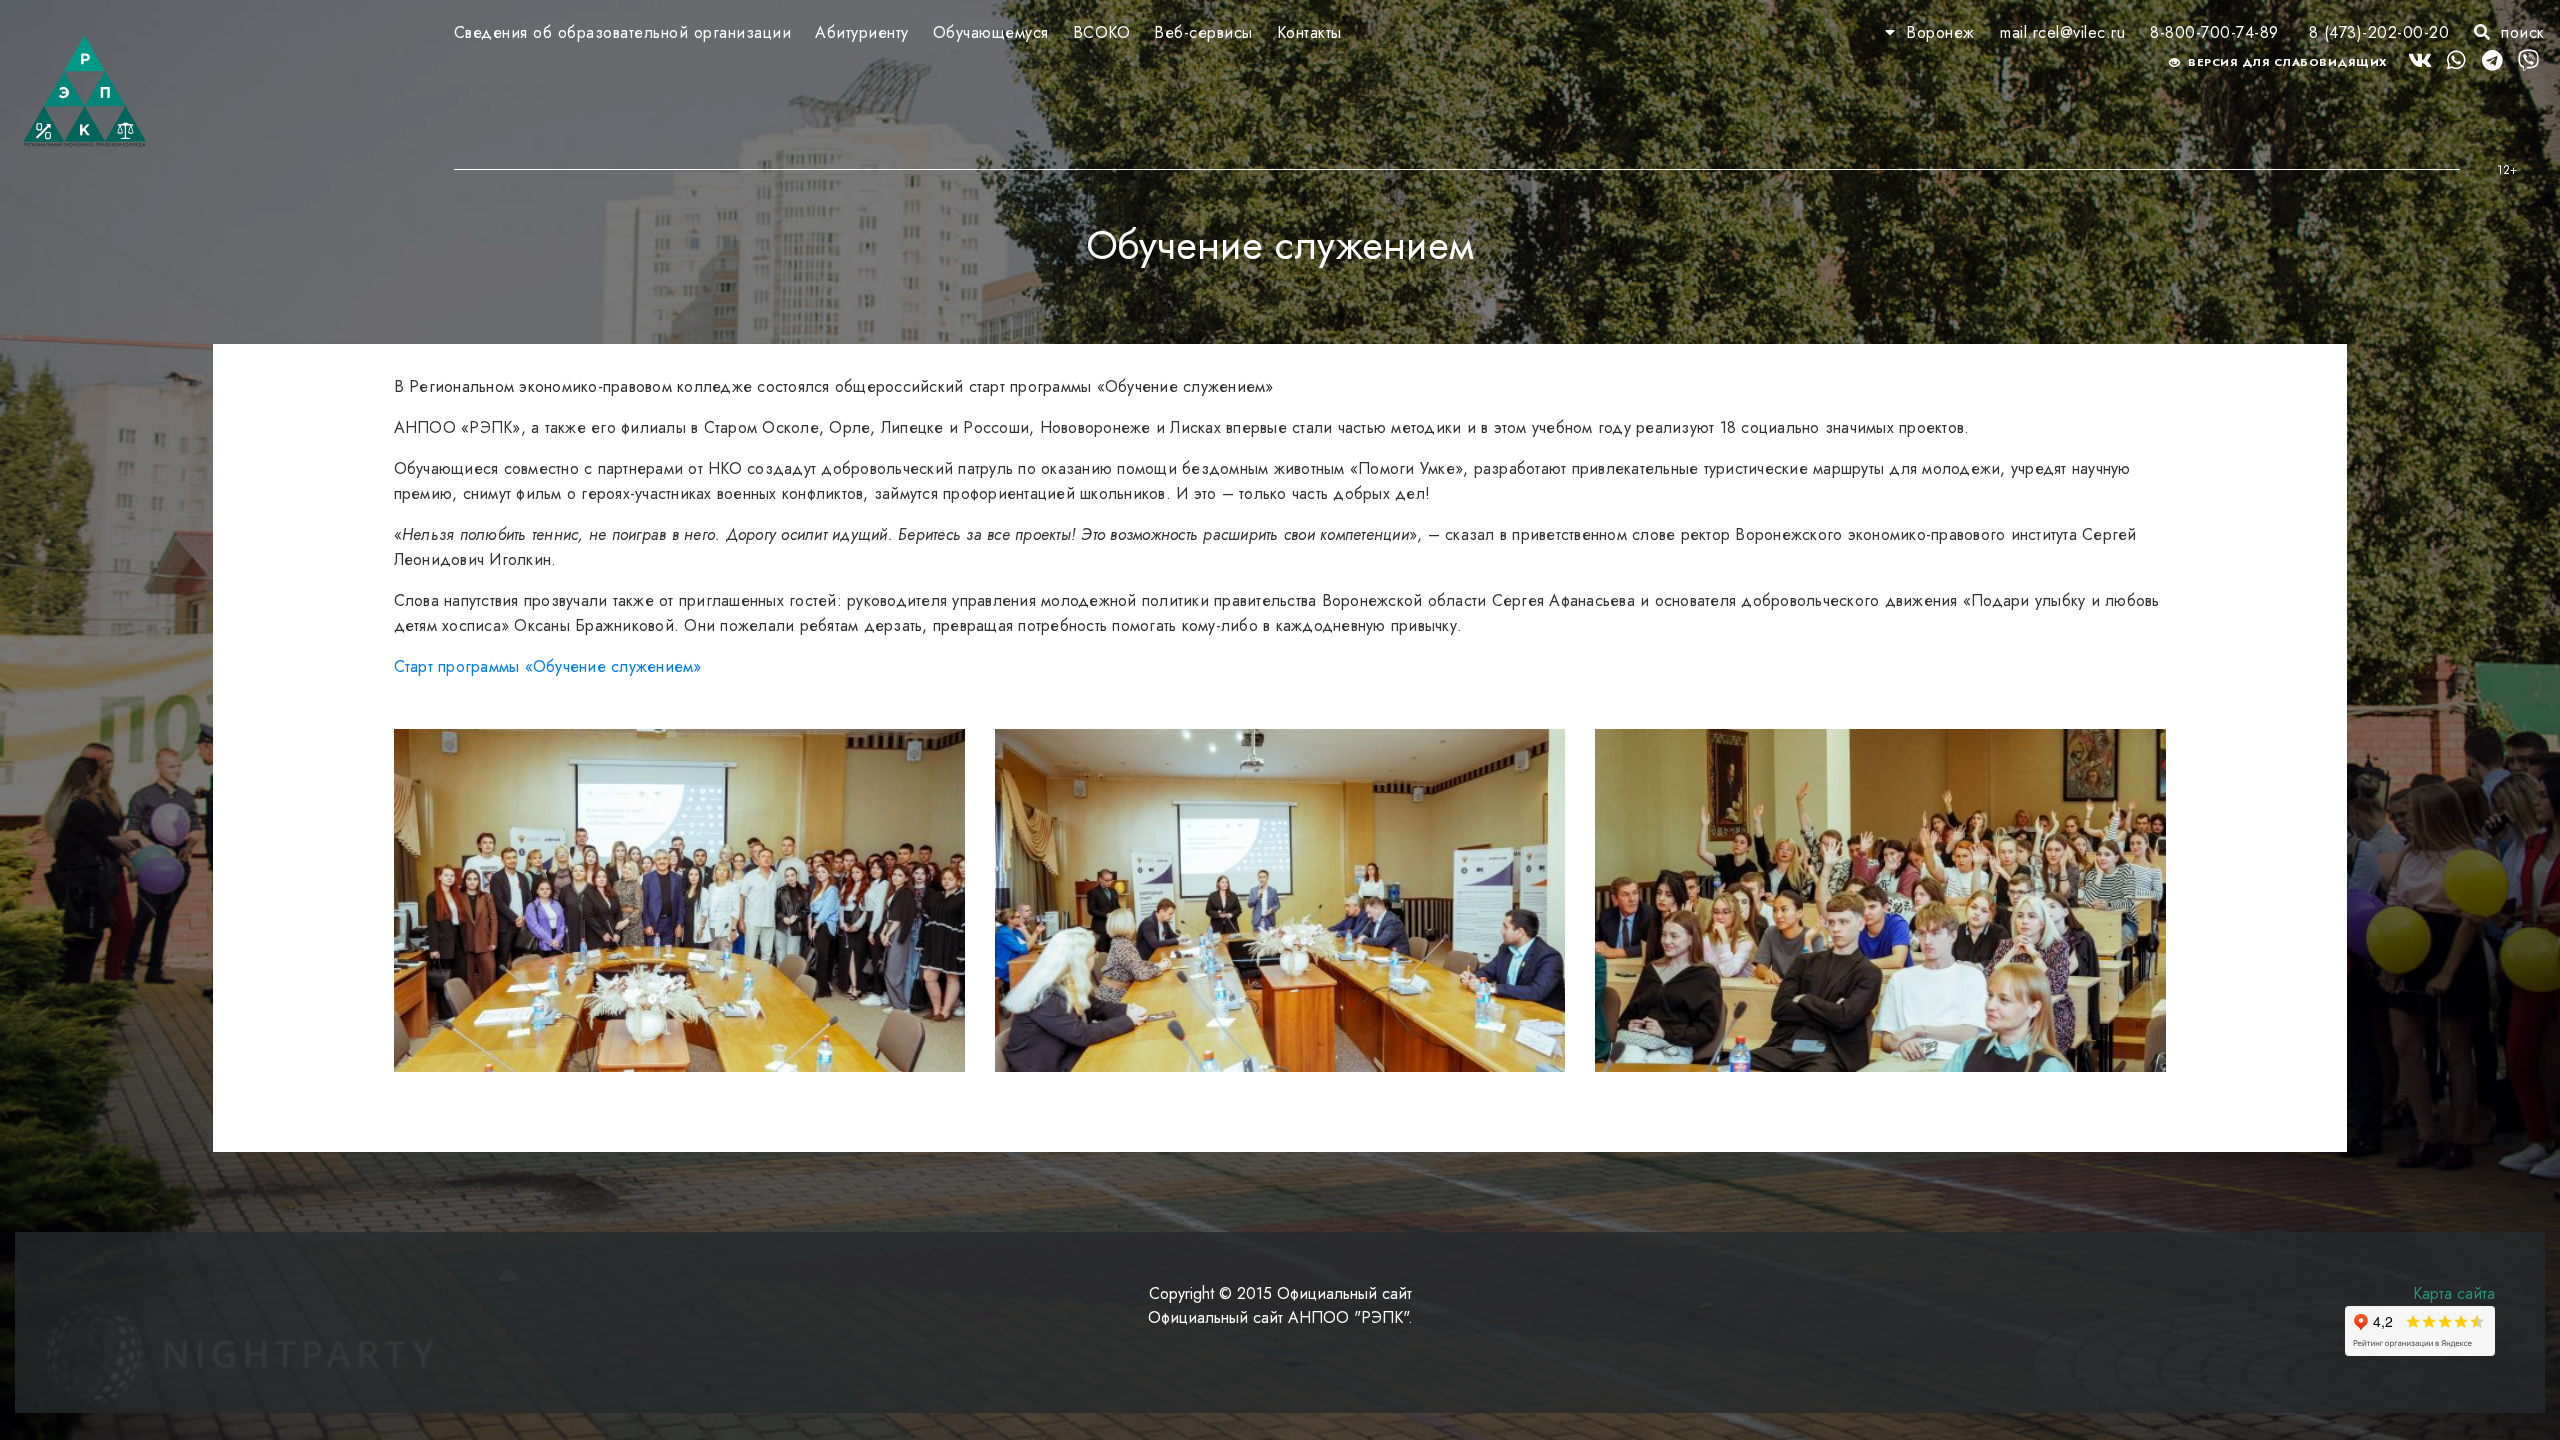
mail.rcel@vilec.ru (2062, 32)
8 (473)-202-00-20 (2379, 32)
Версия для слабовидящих (2286, 62)
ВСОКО (1102, 32)
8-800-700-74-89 (2214, 32)
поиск (2520, 32)
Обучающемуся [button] (991, 32)
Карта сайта (2454, 1293)
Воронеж (1940, 32)
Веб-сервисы (1203, 32)
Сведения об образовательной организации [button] (623, 32)
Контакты (1309, 32)
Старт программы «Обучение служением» (548, 666)
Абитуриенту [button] (862, 32)
